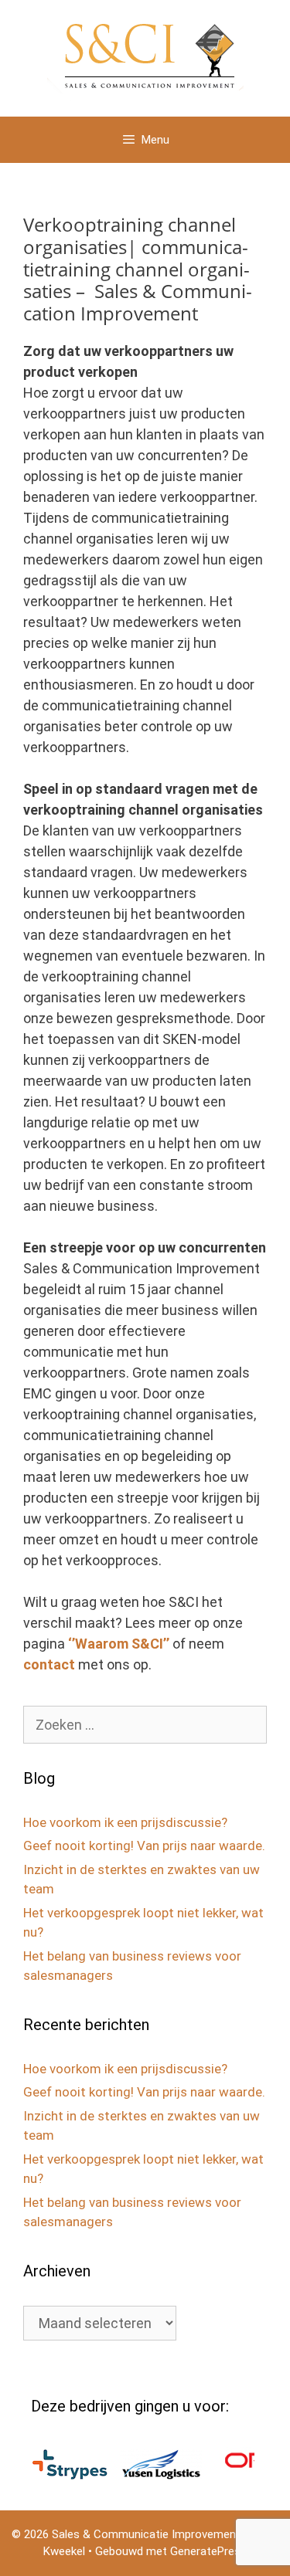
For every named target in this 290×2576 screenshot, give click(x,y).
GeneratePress (208, 2551)
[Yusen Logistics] (146, 2475)
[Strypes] (55, 2475)
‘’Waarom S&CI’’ (119, 1644)
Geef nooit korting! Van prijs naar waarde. (144, 1846)
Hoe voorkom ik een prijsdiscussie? (125, 1822)
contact (49, 1664)
